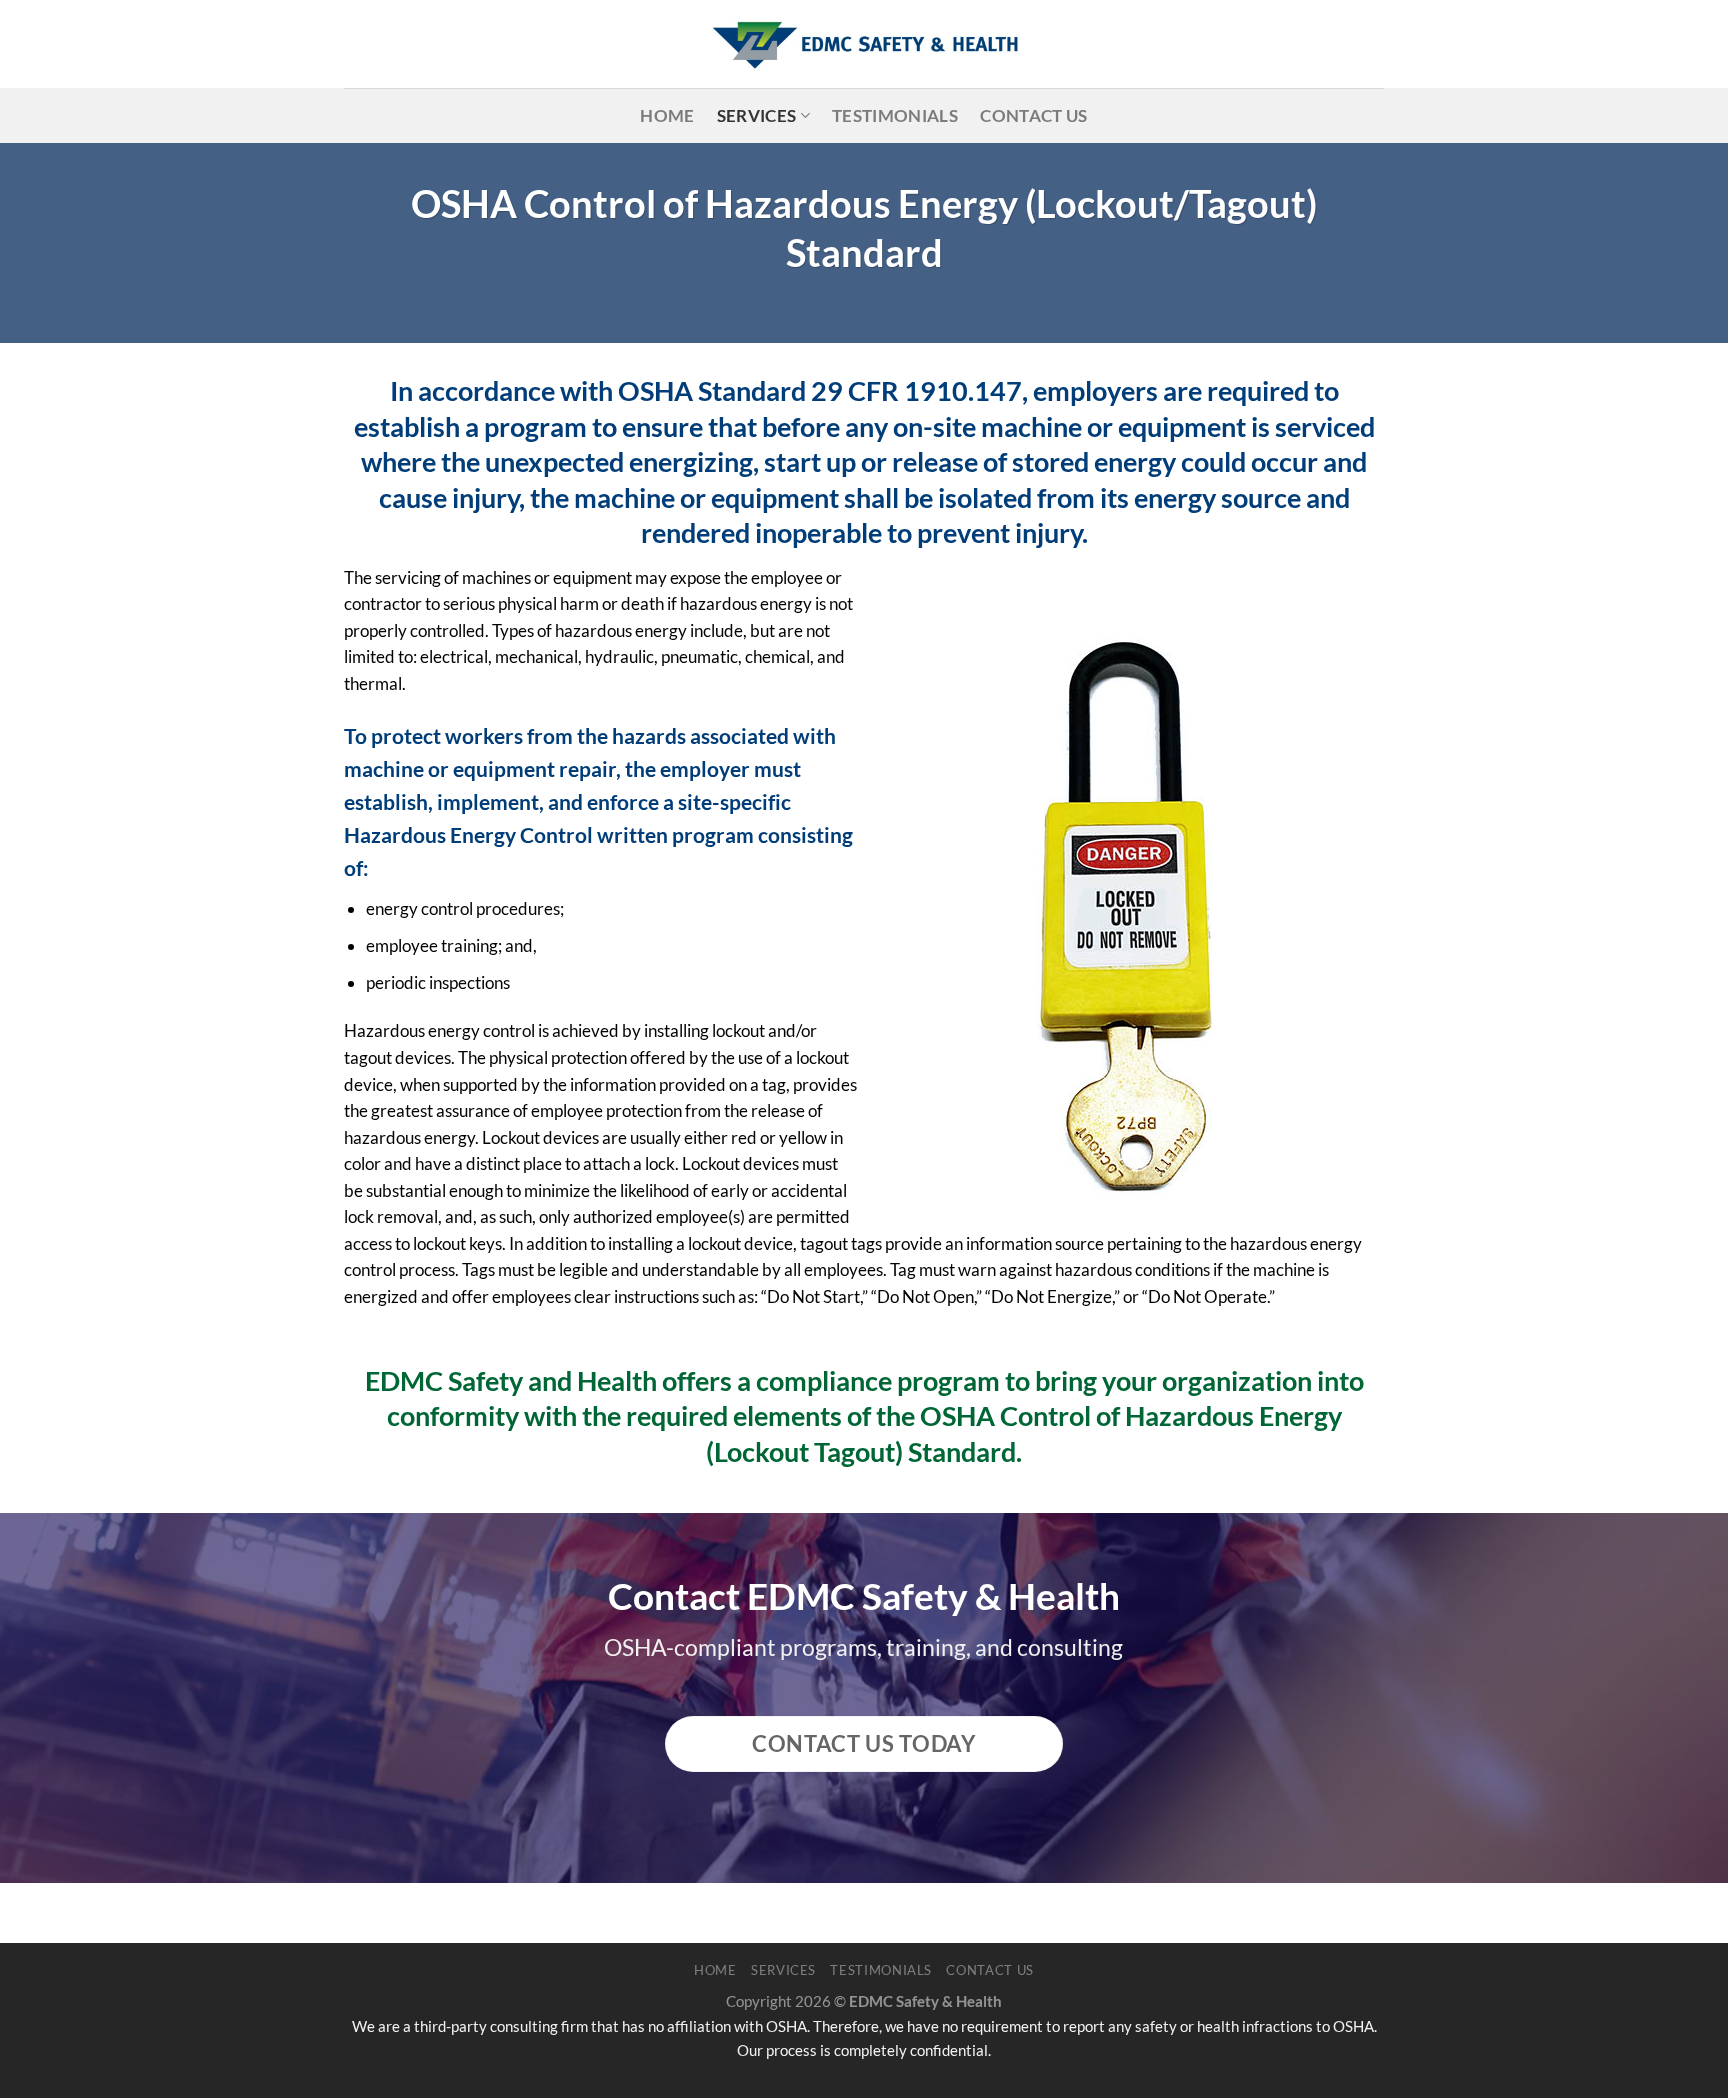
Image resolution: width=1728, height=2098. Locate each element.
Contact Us (1033, 115)
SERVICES (757, 115)
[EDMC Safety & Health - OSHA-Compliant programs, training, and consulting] (864, 44)
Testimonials (895, 115)
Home (667, 115)
